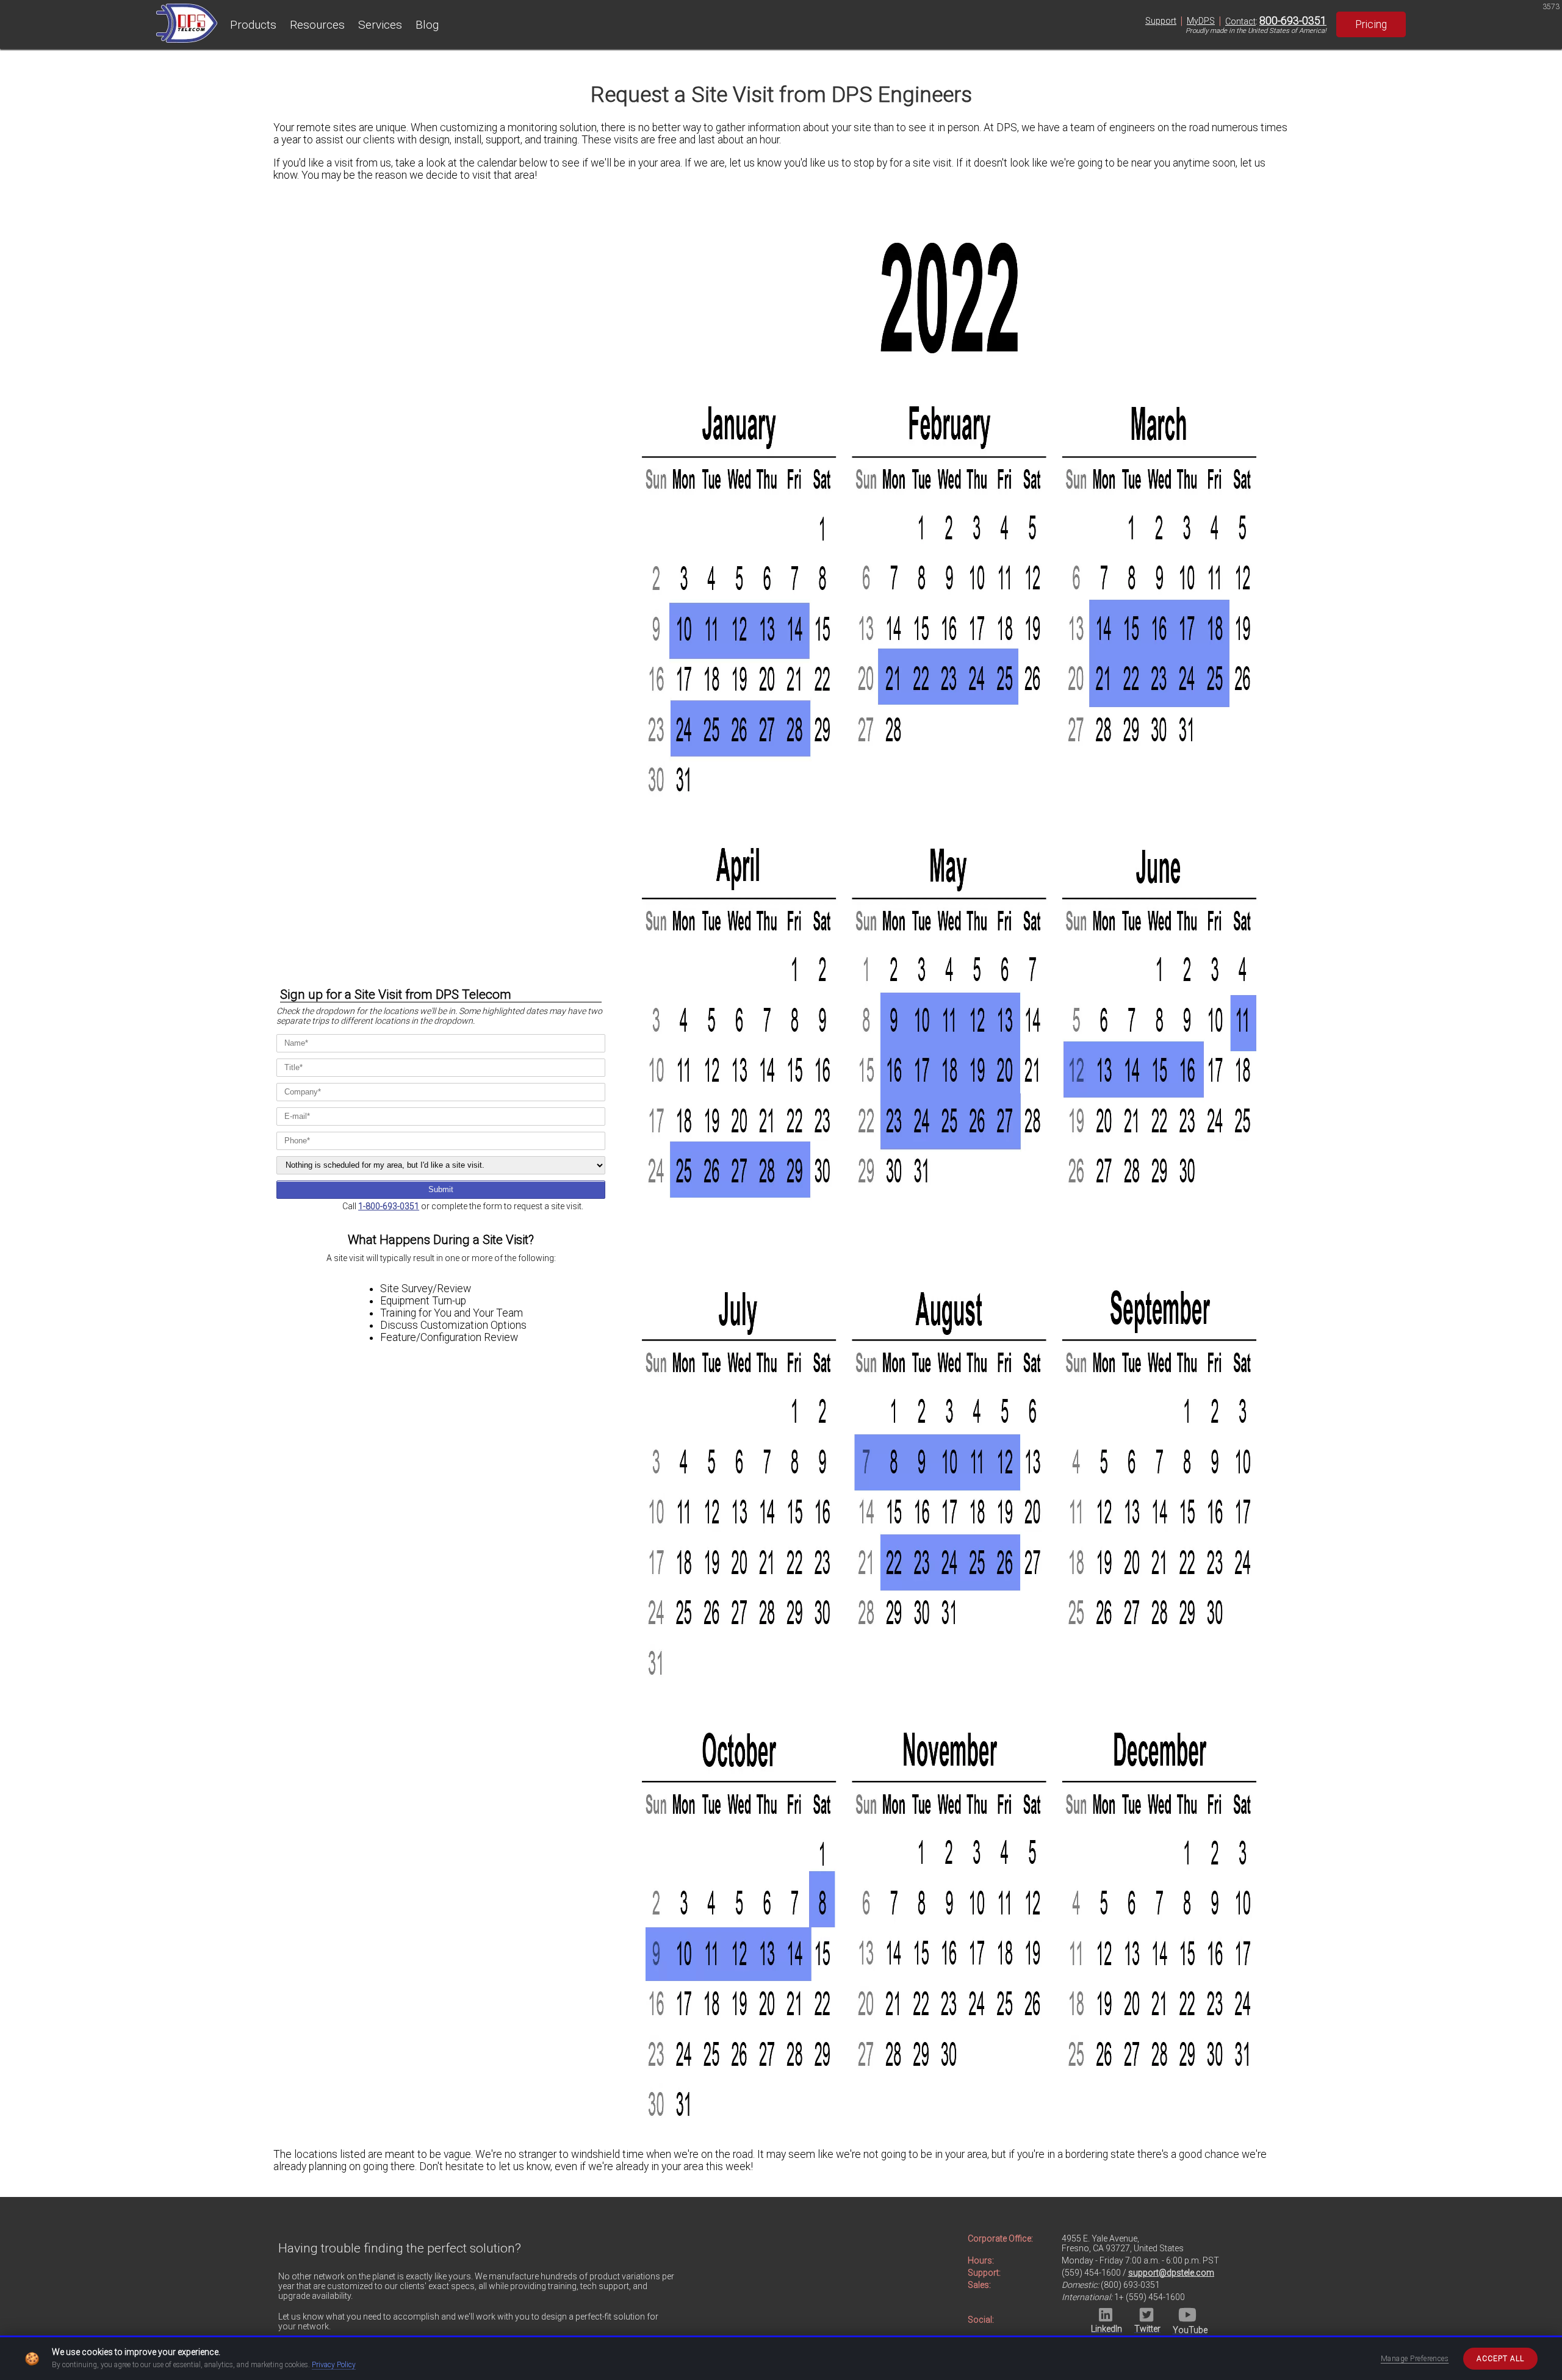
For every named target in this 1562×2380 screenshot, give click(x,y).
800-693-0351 (1293, 21)
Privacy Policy (334, 2365)
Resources (317, 25)
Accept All (1500, 2359)
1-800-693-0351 (389, 1206)
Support (1161, 21)
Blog (427, 25)
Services (380, 25)
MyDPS (1201, 21)
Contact (1240, 21)
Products (253, 25)
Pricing (1371, 24)
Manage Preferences (1415, 2359)
